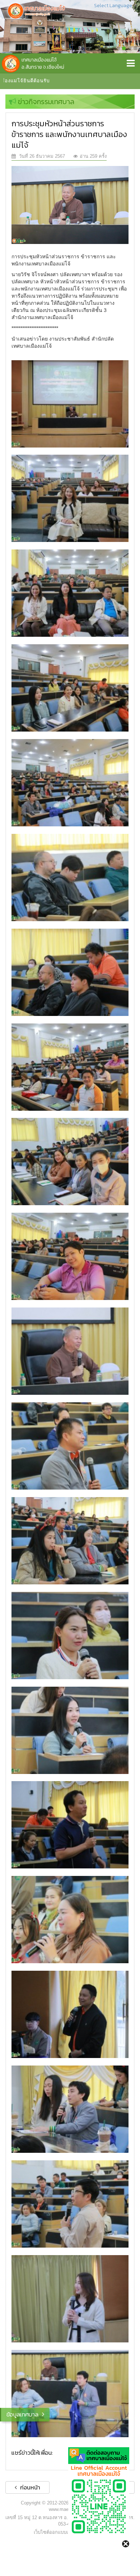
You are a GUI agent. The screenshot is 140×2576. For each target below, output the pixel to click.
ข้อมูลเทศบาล (22, 2414)
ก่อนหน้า (29, 2487)
